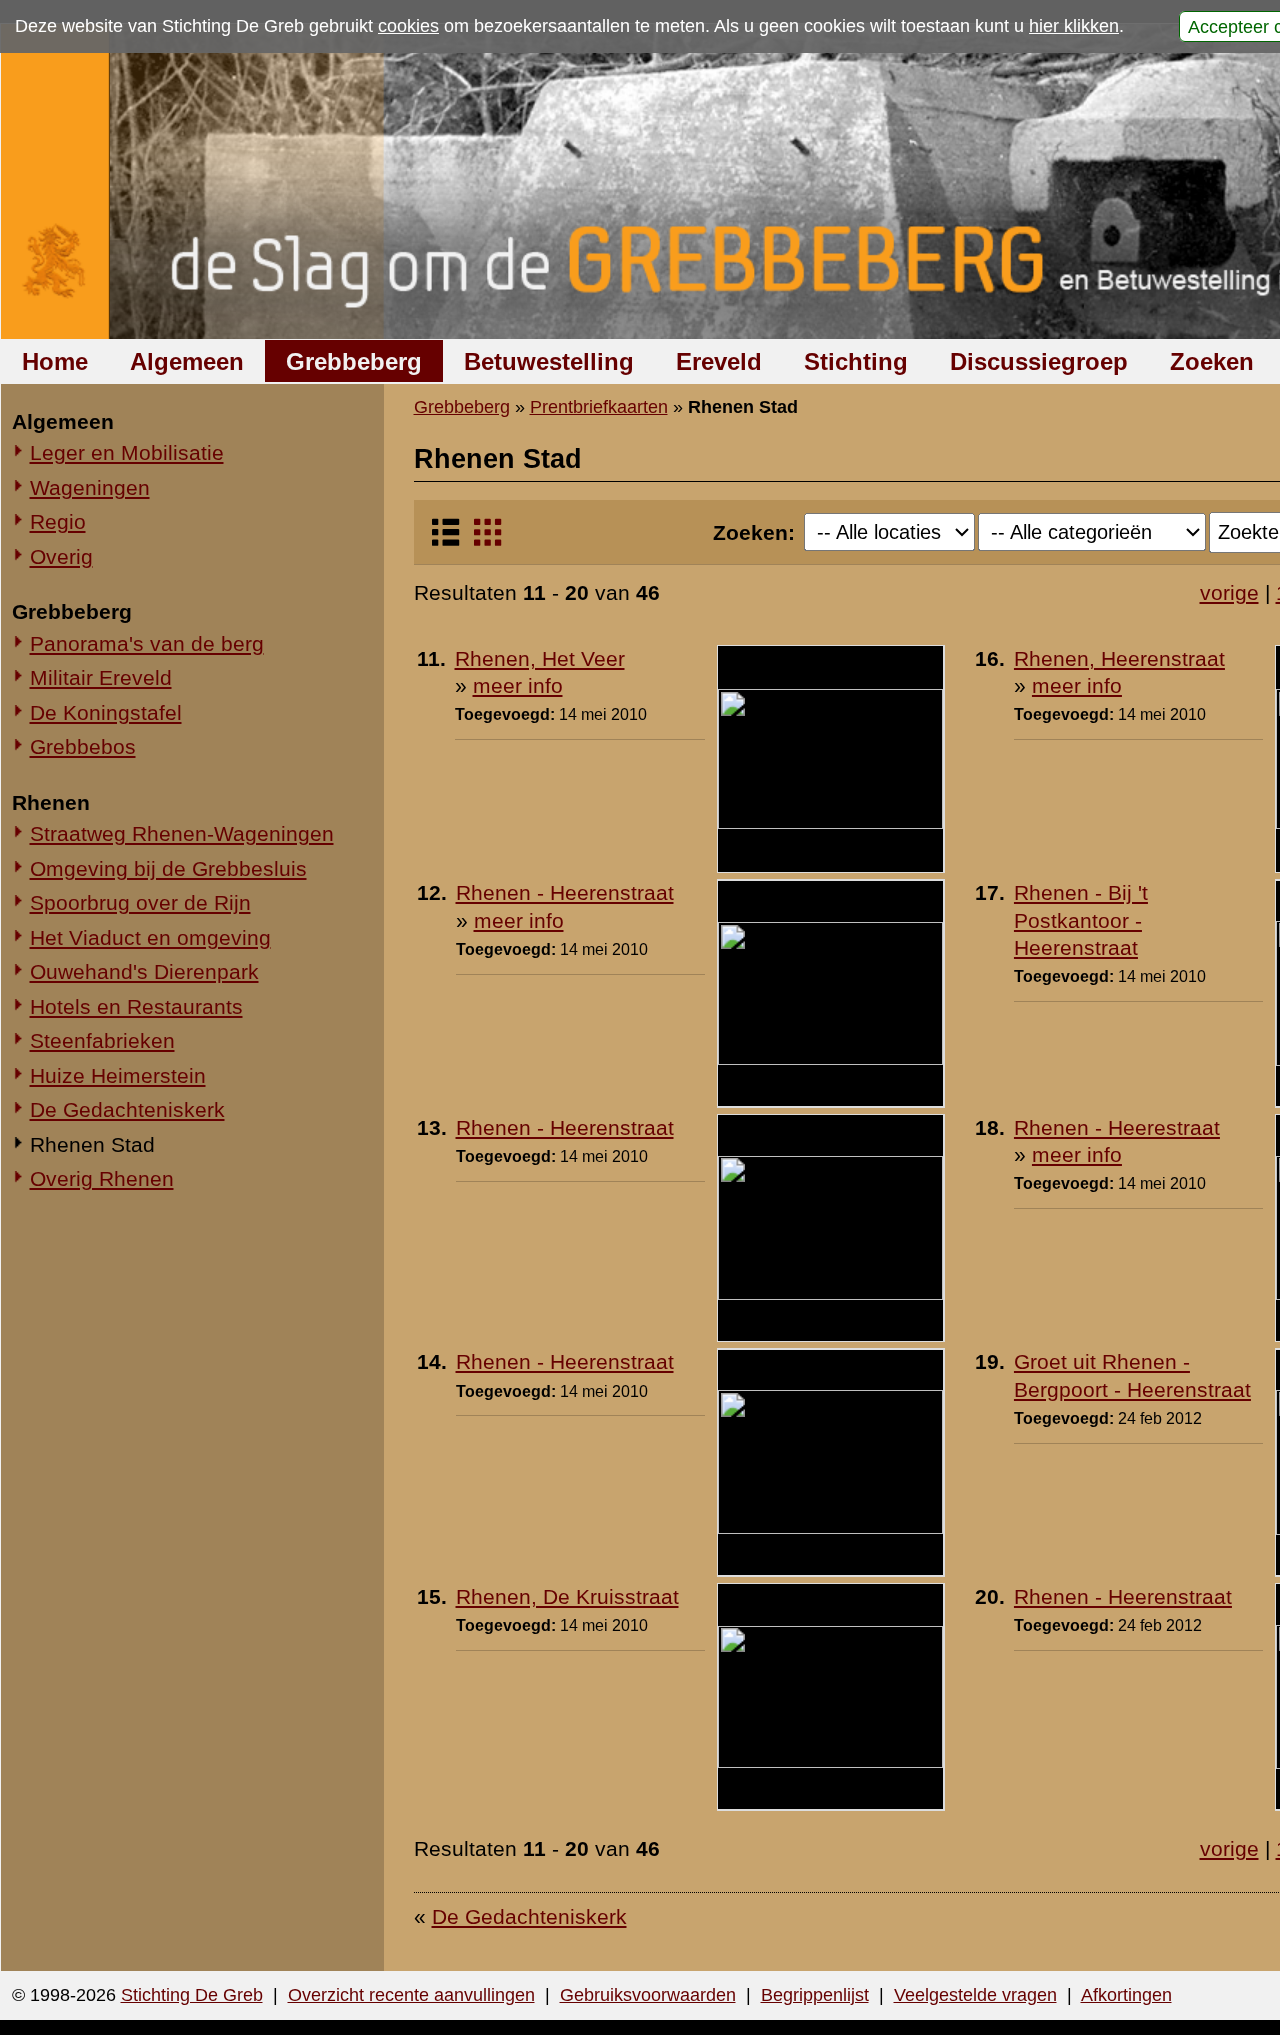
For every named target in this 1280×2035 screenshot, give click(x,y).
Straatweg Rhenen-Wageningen (182, 833)
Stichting (856, 361)
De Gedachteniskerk (127, 1109)
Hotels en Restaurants (136, 1006)
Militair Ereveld (101, 677)
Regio (58, 521)
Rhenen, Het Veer (540, 658)
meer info (518, 685)
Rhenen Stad (92, 1144)
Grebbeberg (354, 361)
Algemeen (187, 361)
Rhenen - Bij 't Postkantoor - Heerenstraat (1081, 920)
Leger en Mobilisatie (127, 452)
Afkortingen (1126, 1995)
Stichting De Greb (192, 1995)
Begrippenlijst (815, 1995)
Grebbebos (83, 746)
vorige (1229, 592)
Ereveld (719, 361)
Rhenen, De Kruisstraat (567, 1596)
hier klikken (1074, 26)
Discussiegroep (1039, 361)
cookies (408, 26)
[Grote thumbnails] (487, 540)
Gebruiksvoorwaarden (648, 1995)
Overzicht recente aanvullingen (411, 1995)
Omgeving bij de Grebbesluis (168, 868)
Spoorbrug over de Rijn (140, 902)
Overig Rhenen (102, 1178)
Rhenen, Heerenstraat (1119, 658)
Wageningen (90, 487)
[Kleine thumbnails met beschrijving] (445, 540)
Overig (61, 556)
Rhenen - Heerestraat (1117, 1127)
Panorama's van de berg (147, 643)
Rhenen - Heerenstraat (565, 892)
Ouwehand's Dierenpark (144, 971)
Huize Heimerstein (118, 1075)
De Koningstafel (106, 712)
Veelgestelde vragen (975, 1995)
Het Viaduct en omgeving (150, 937)
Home (55, 361)
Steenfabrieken (102, 1040)
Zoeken (1212, 361)
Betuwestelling (549, 361)
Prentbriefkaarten (599, 407)
